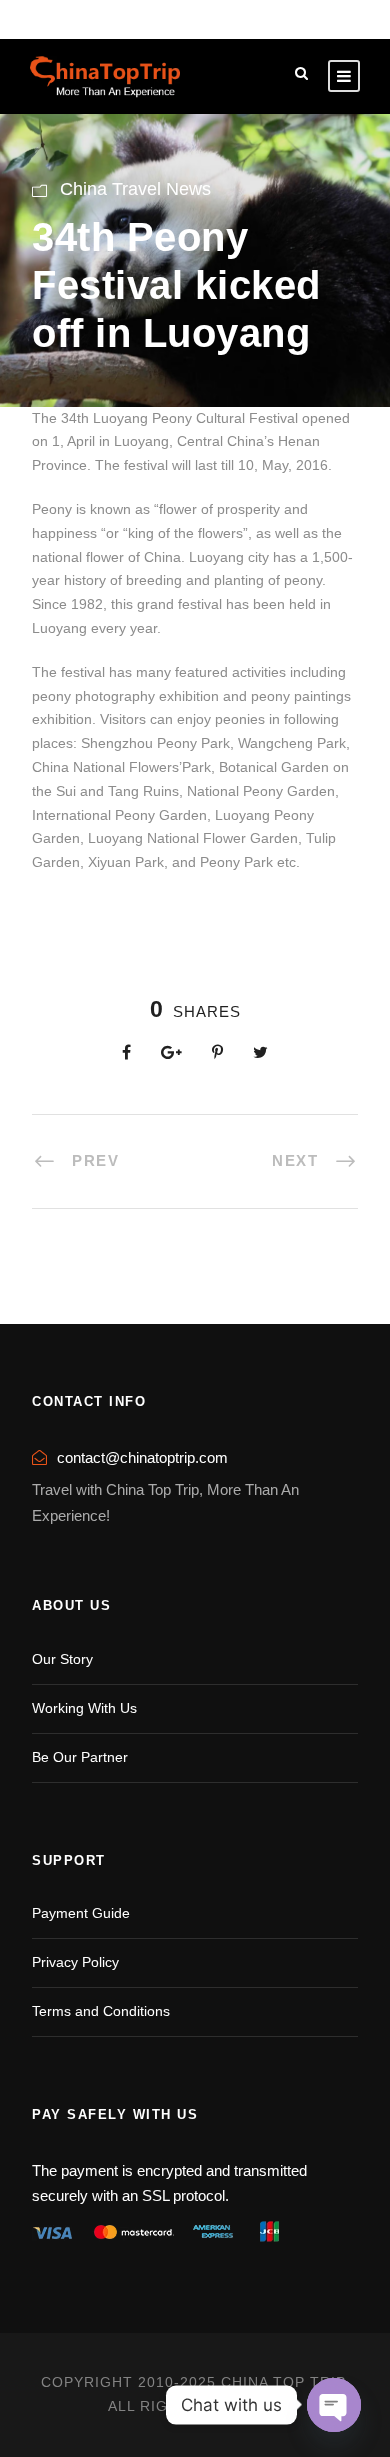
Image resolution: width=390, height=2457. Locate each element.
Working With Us (84, 1708)
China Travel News (135, 189)
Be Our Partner (80, 1757)
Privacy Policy (75, 1962)
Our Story (62, 1659)
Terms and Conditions (101, 2011)
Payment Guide (81, 1913)
